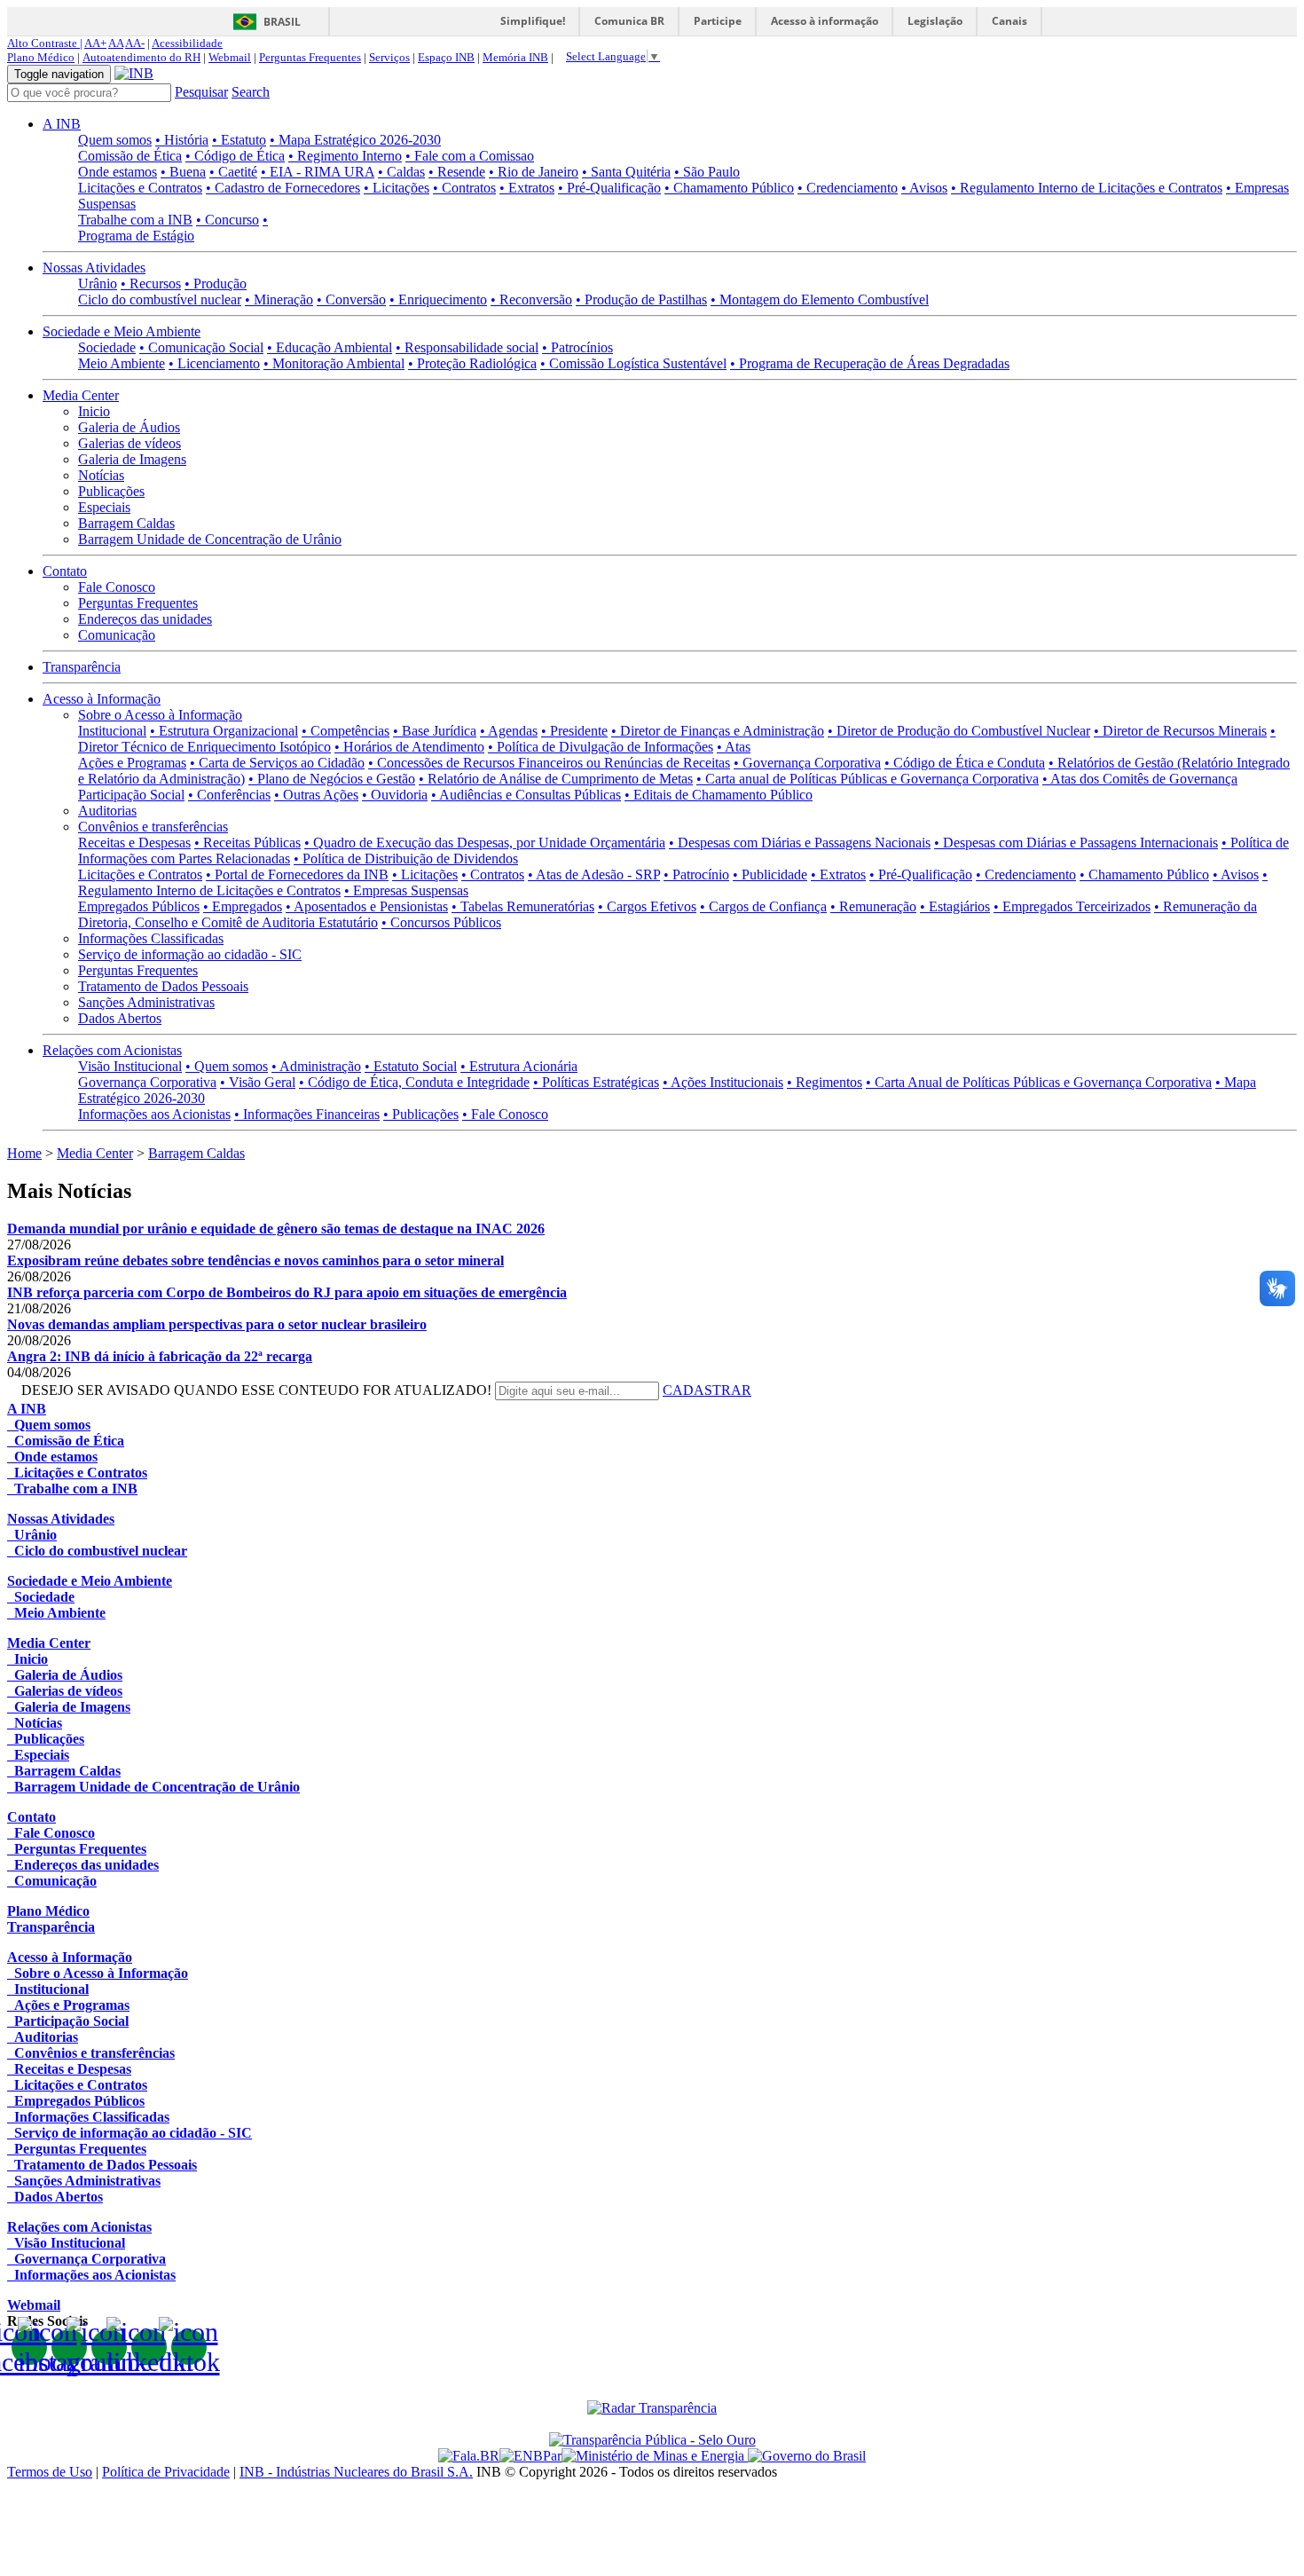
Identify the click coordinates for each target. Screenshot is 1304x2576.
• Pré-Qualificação (609, 188)
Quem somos (115, 140)
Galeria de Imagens (132, 459)
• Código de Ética (235, 156)
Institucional (112, 731)
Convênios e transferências (153, 827)
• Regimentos (825, 1082)
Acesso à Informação (102, 699)
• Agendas (509, 731)
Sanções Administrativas (146, 1002)
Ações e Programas (132, 763)
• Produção (216, 284)
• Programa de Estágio (173, 228)
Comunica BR (629, 21)
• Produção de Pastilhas (641, 299)
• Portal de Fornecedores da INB (297, 874)
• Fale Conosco (505, 1114)
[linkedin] (149, 2347)
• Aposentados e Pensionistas (367, 906)
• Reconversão (531, 299)
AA (116, 43)
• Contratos (464, 188)
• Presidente (574, 731)
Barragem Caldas (126, 523)
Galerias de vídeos (130, 443)
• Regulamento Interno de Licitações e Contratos (1087, 188)
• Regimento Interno (345, 156)
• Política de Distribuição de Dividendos (406, 859)
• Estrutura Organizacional (224, 731)
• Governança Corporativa (807, 763)
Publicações (111, 491)
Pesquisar (201, 92)
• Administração (316, 1066)
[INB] (134, 73)
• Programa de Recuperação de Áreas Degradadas (870, 363)
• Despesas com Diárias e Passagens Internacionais (1076, 843)
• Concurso (228, 220)
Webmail (230, 57)
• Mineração (279, 299)
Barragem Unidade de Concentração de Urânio (210, 539)
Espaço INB (446, 57)
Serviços (389, 57)
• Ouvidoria (395, 795)
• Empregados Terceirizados (1072, 906)
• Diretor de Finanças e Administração (718, 731)
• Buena (183, 172)
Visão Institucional (130, 1066)
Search (251, 92)
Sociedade (107, 347)
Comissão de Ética (130, 156)
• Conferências (229, 795)
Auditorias (107, 811)
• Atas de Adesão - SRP (594, 874)
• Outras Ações (316, 795)
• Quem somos (227, 1066)
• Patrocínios (577, 347)
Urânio (98, 284)
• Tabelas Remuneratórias (523, 906)
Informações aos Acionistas (154, 1114)
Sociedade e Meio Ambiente (122, 331)
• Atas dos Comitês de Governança (1140, 779)
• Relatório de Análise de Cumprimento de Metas (556, 779)
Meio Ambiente (122, 363)
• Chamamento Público (729, 188)
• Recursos (151, 284)
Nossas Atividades (94, 268)
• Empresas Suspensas (406, 890)
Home (24, 1153)
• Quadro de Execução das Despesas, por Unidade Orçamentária (485, 843)
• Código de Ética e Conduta (965, 763)
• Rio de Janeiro (534, 172)
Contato (65, 571)
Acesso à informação (825, 21)
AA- (135, 43)
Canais (1009, 21)
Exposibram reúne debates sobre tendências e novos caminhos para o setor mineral (255, 1260)
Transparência (82, 667)
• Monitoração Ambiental (334, 363)
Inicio (94, 411)
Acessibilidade (187, 43)
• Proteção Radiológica (472, 363)
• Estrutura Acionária (519, 1066)
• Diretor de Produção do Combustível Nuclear (959, 731)
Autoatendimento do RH (141, 57)
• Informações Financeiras (307, 1114)
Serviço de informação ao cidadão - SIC (190, 954)
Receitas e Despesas (134, 843)
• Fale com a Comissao (470, 156)
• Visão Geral (258, 1082)
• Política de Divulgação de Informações (601, 747)
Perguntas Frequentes (310, 57)
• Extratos (527, 188)
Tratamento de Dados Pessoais (163, 986)
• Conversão (351, 299)
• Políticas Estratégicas (596, 1082)
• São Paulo (707, 172)
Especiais (104, 507)
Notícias (101, 475)
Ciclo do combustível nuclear (160, 299)
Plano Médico (41, 57)
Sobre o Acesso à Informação (160, 715)
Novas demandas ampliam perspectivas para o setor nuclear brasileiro (217, 1324)
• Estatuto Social (411, 1066)
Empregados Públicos (139, 906)
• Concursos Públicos (441, 922)
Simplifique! (533, 21)
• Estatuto (239, 140)
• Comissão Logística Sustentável (633, 363)
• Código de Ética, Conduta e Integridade (414, 1082)
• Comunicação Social (201, 347)
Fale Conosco (117, 587)
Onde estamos (118, 172)
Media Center (81, 395)
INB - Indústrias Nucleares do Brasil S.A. (356, 2472)
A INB (62, 124)
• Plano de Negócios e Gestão (332, 779)
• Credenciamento (848, 188)
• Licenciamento (214, 363)
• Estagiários (955, 906)
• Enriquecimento (438, 299)
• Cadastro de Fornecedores (283, 188)
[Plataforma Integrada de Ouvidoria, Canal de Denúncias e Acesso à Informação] (469, 2456)
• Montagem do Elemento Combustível (820, 299)
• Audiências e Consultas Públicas (526, 795)
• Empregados (243, 906)
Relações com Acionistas (112, 1050)
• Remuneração (873, 906)
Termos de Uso (50, 2472)
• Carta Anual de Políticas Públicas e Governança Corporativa (1039, 1082)
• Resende (457, 172)
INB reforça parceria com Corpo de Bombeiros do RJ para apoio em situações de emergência (287, 1292)
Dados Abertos (120, 1018)
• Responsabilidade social (467, 347)
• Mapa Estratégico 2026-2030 (355, 140)
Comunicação (117, 635)
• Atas (734, 747)
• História (182, 140)
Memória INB (515, 57)
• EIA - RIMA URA (318, 172)
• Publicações (421, 1114)
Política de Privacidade (166, 2472)
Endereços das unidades (145, 619)
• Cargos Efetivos (647, 906)
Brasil (282, 22)
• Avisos (924, 188)
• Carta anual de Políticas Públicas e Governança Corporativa (868, 779)
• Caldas (401, 172)
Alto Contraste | (45, 43)
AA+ (95, 43)
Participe (718, 21)
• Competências (346, 731)
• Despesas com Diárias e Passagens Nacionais (800, 843)
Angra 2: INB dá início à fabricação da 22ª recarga (160, 1356)
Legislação (935, 21)
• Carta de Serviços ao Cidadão (277, 763)
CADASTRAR (707, 1390)
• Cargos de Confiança (763, 906)
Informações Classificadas (151, 938)
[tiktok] (189, 2347)
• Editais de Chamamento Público (719, 795)
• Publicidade (770, 874)
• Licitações (397, 188)
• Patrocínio (696, 874)
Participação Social (131, 795)
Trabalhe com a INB (135, 220)
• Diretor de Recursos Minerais (1180, 731)
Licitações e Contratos (140, 188)
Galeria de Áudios (129, 427)
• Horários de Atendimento (409, 747)
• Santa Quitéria (626, 172)
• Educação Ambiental (330, 347)
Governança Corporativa (147, 1082)
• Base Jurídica (435, 731)
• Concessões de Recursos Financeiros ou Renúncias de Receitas (549, 763)
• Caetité (233, 172)
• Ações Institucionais (723, 1082)
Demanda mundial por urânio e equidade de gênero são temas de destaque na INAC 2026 (276, 1229)
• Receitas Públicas (247, 843)
